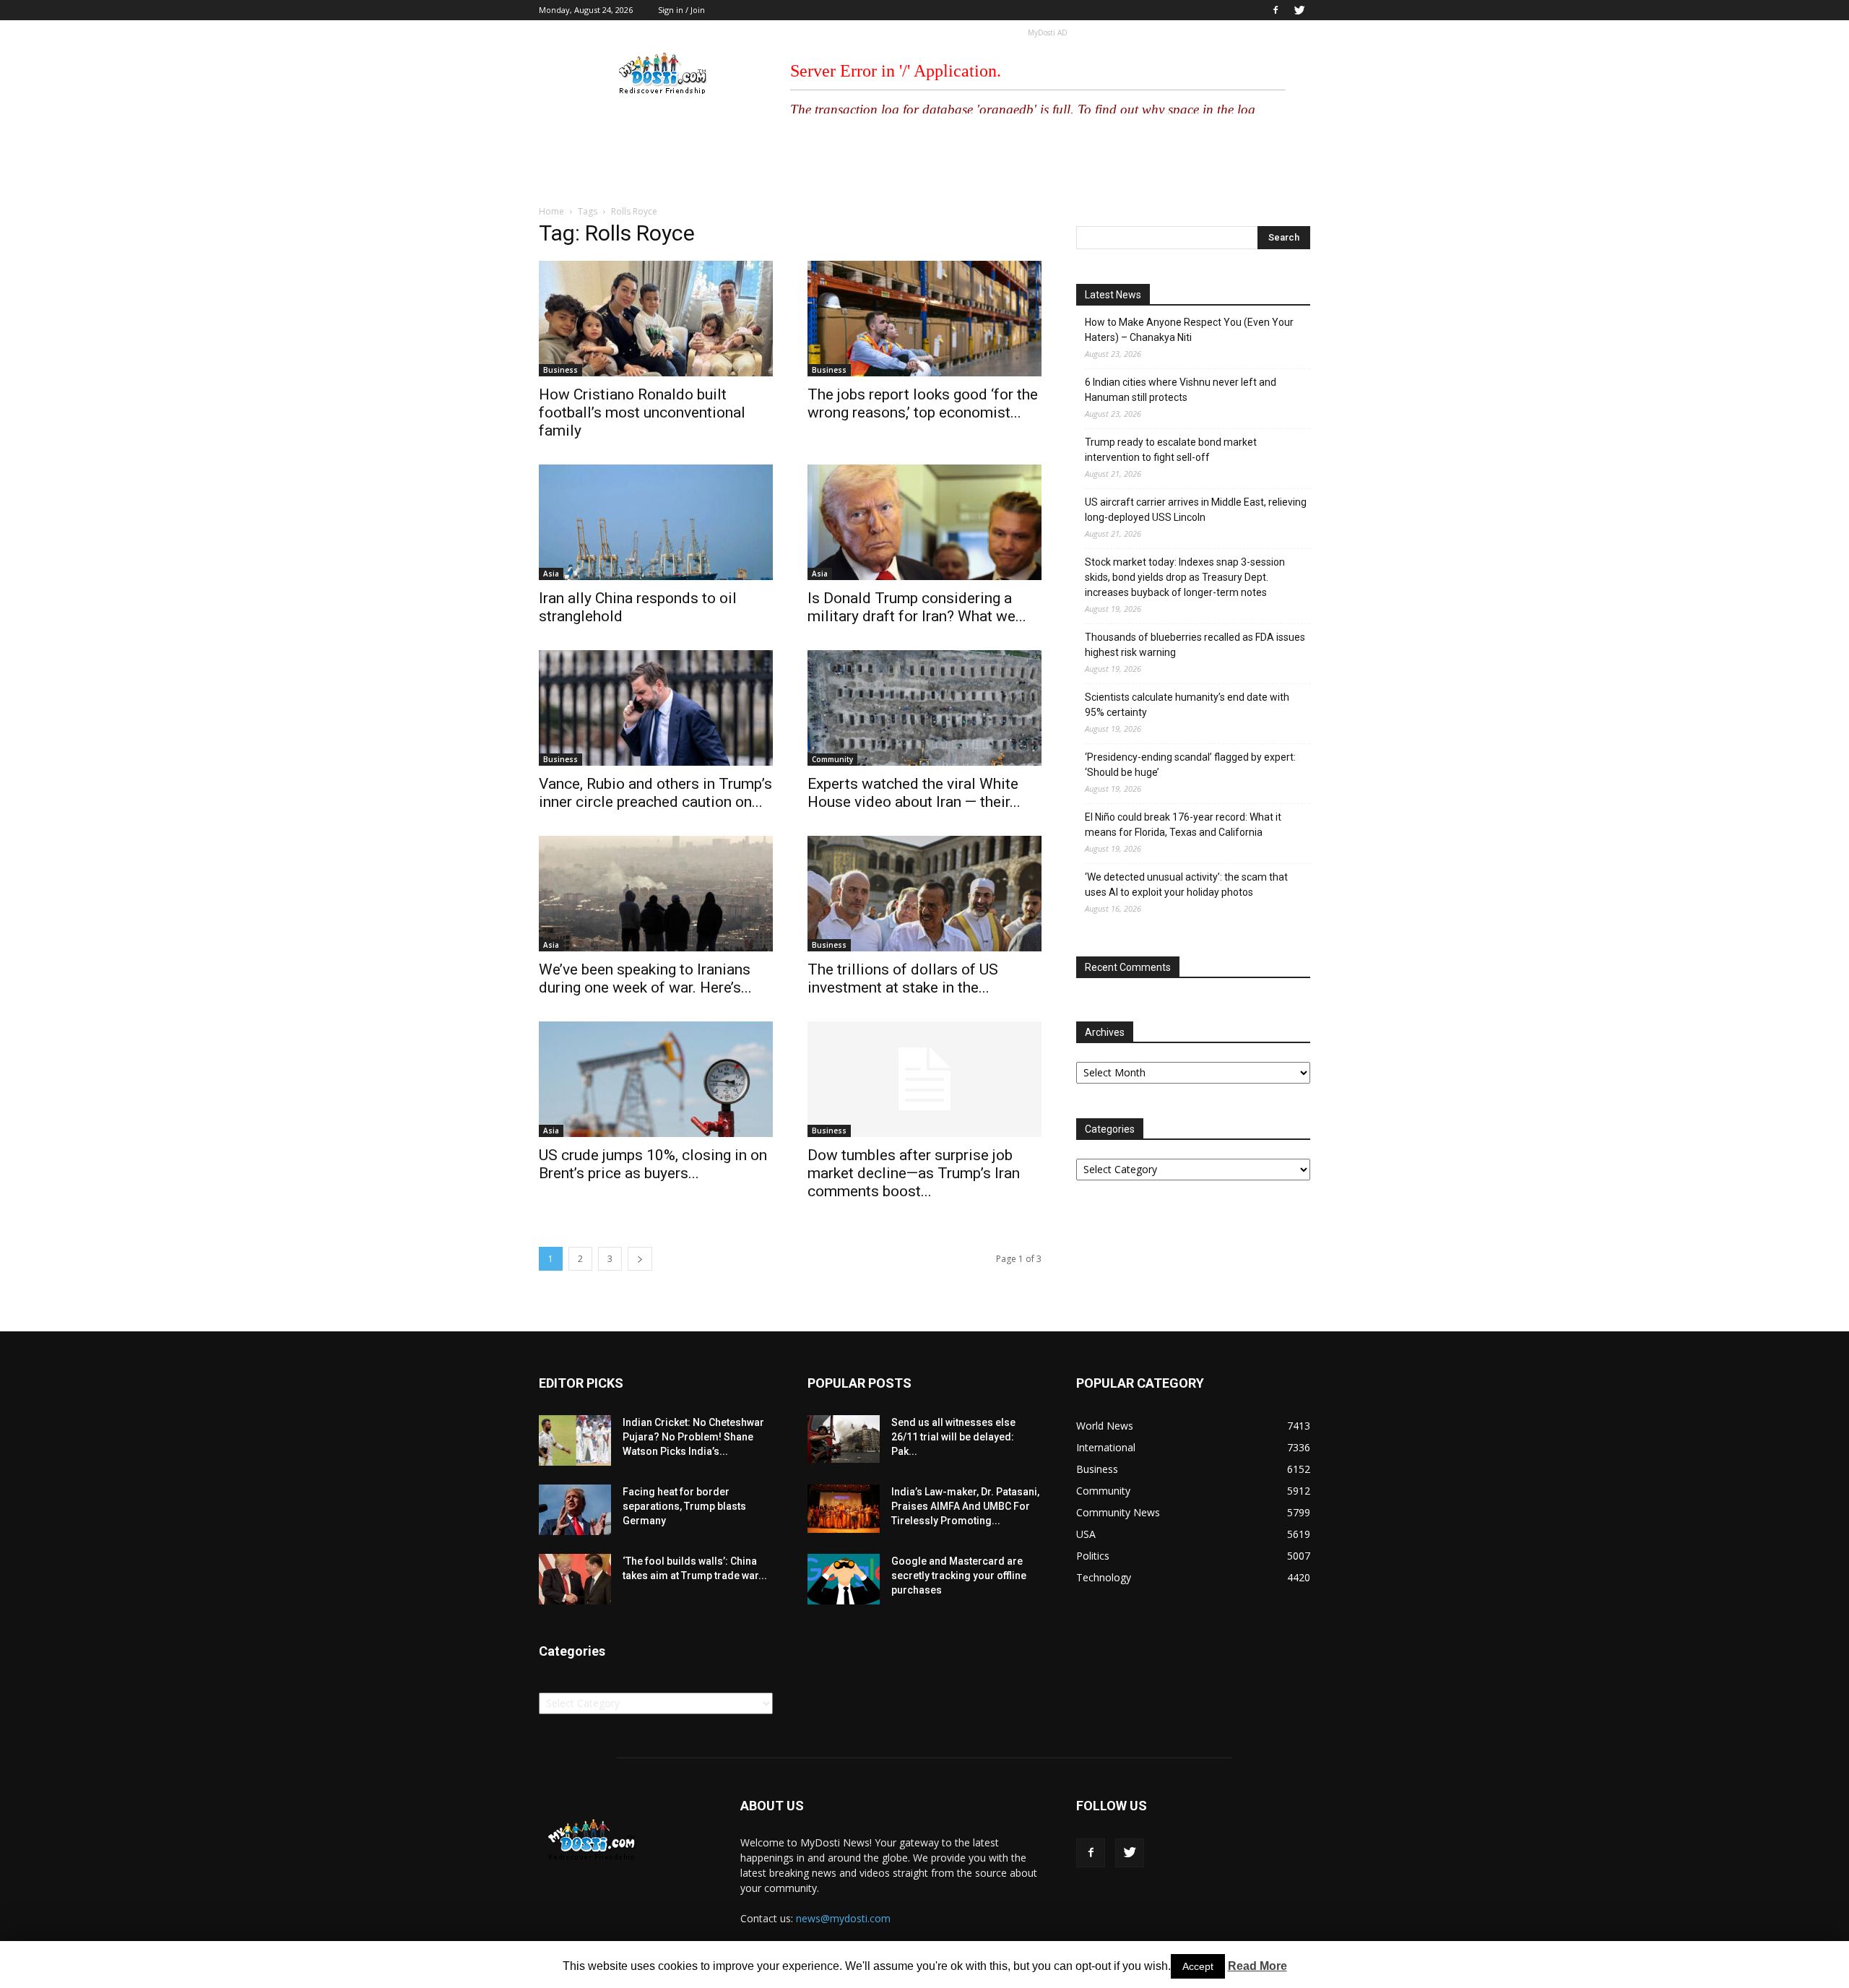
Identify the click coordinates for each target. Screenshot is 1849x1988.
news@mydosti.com (843, 1918)
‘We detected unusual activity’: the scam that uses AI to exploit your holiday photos (1186, 885)
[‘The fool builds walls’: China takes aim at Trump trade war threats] (575, 1579)
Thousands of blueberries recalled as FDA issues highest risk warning (1195, 645)
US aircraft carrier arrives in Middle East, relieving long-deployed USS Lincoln (1196, 510)
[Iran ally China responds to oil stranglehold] (656, 522)
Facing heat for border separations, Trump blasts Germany (684, 1506)
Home (551, 211)
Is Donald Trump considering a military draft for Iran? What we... (917, 607)
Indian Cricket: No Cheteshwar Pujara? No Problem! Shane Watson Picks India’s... (693, 1437)
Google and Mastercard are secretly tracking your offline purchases (959, 1576)
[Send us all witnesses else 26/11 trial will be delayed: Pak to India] (844, 1439)
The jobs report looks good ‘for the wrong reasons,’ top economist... (923, 403)
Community (832, 759)
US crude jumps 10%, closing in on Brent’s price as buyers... (653, 1164)
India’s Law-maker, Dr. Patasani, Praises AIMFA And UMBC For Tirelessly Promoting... (965, 1506)
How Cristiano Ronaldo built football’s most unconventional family (642, 412)
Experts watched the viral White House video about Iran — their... (914, 793)
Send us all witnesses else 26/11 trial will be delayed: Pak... (953, 1437)
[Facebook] (1276, 10)
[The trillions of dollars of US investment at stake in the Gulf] (924, 894)
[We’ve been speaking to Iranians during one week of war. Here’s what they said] (656, 894)
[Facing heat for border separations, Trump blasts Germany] (575, 1510)
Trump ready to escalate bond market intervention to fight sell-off (1171, 450)
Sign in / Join (681, 10)
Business (560, 370)
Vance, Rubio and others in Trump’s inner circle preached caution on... (655, 793)
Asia (551, 574)
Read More (1257, 1966)
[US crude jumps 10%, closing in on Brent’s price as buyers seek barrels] (656, 1079)
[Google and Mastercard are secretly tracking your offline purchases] (844, 1579)
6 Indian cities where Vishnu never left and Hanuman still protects (1181, 390)
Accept (1198, 1966)
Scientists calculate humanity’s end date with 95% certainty (1187, 705)
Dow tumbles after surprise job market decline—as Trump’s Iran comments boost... (914, 1173)
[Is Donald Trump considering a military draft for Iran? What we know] (924, 522)
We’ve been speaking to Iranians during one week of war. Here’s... (645, 978)
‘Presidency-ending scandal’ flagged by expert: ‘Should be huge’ (1190, 765)
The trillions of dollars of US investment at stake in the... (903, 978)
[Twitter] (1299, 10)
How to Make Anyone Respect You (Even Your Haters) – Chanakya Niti (1189, 330)
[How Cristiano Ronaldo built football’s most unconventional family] (656, 319)
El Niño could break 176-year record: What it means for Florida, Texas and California (1183, 825)
